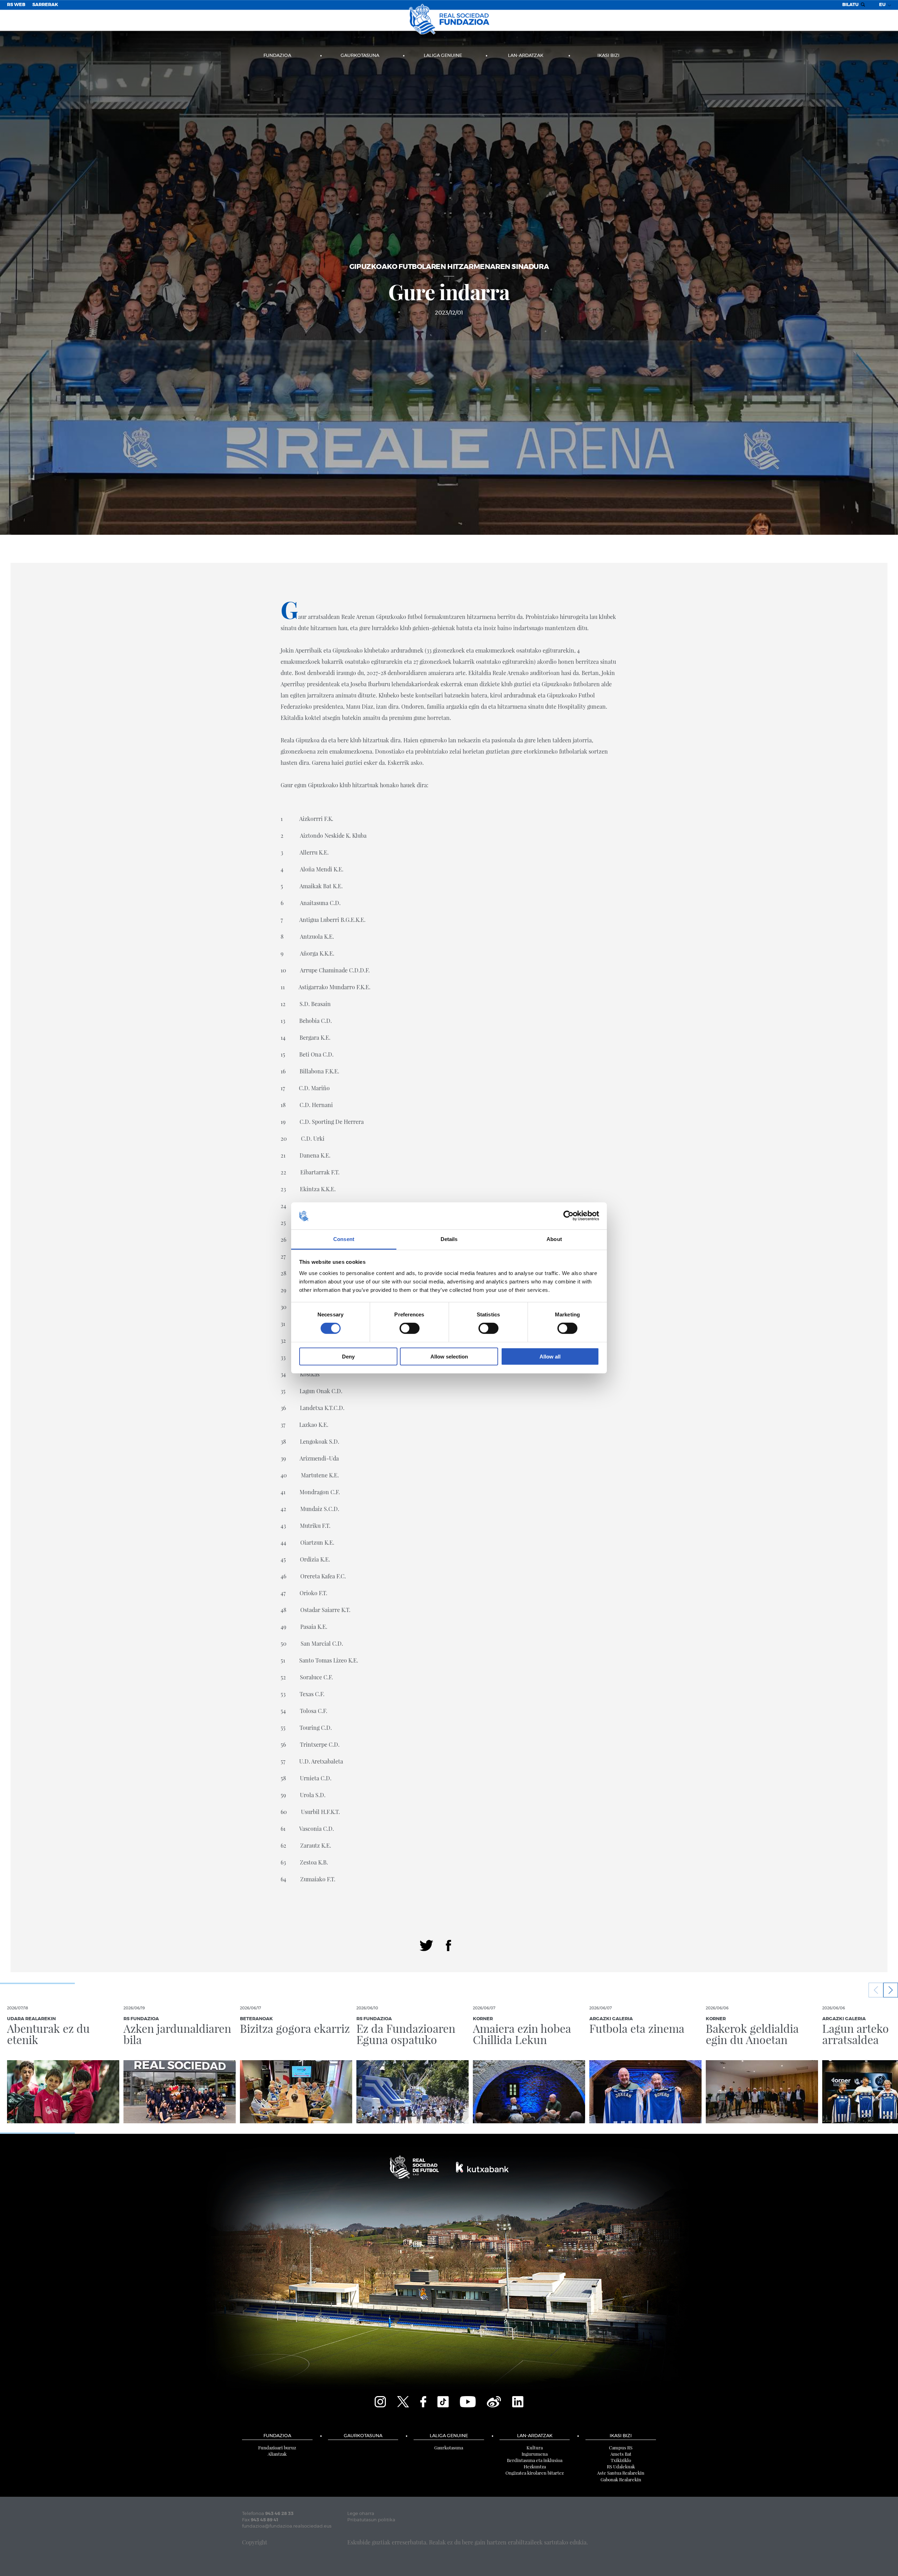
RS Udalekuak (621, 2466)
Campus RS (621, 2447)
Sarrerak (45, 5)
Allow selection (449, 1356)
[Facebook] (448, 1945)
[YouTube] (468, 2401)
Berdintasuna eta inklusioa (535, 2460)
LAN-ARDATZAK (526, 56)
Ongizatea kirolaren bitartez (535, 2473)
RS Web (16, 5)
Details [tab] (449, 1239)
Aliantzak (277, 2454)
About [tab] (554, 1239)
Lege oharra (361, 2514)
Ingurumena (535, 2454)
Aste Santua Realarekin (621, 2473)
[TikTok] (443, 2401)
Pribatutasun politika (371, 2520)
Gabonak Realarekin (621, 2479)
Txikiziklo (621, 2460)
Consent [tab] (344, 1239)
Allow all (550, 1356)
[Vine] (494, 2401)
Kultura (535, 2447)
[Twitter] (426, 1945)
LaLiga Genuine (443, 56)
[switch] (410, 1328)
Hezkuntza (535, 2466)
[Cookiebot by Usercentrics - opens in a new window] (568, 1216)
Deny (348, 1356)
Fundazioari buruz (277, 2447)
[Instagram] (380, 2401)
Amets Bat (621, 2454)
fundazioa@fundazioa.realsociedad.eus (287, 2526)
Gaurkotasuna (360, 56)
